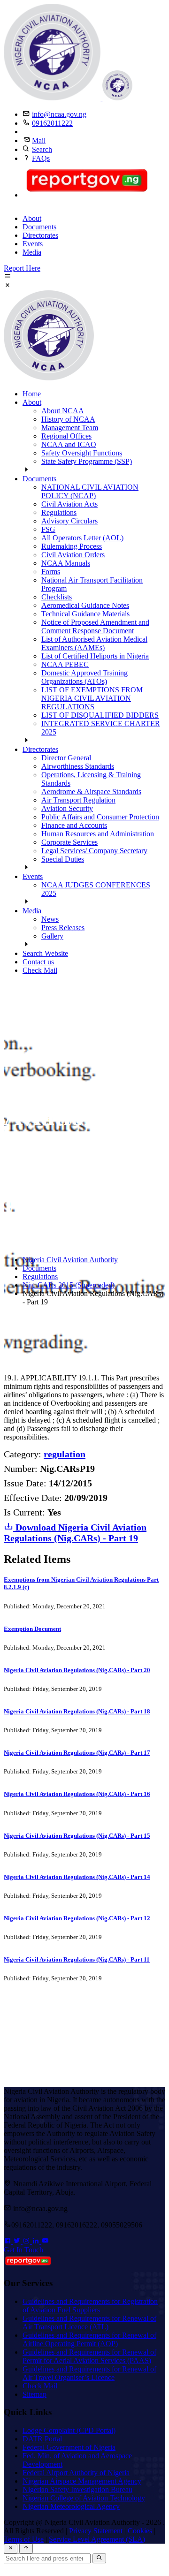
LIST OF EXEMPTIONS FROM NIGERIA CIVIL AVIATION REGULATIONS (92, 698)
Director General (66, 758)
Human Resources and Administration (98, 834)
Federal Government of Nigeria (69, 2447)
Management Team (70, 428)
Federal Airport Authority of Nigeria (76, 2473)
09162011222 (52, 123)
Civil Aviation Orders (73, 555)
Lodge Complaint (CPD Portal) (69, 2430)
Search (42, 149)
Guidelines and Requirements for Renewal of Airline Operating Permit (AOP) (89, 2339)
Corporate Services (69, 842)
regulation (65, 1454)
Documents (39, 227)
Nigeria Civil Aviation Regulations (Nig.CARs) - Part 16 (77, 1794)
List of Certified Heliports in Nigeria (95, 656)
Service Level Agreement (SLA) (97, 2539)
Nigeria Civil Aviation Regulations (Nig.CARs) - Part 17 (77, 1753)
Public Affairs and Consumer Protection (100, 817)
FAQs (41, 158)
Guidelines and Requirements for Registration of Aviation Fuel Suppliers (90, 2306)
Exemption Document (32, 1629)
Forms (51, 572)
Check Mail (40, 970)
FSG (48, 529)
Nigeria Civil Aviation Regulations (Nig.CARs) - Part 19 (75, 1533)
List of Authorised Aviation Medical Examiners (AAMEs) (94, 643)
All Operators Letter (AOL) (82, 538)
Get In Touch (23, 2250)
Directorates (40, 235)
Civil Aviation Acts (69, 504)
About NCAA (63, 411)
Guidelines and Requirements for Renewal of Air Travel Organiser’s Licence (89, 2373)
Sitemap (35, 2394)
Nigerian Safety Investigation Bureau (77, 2489)
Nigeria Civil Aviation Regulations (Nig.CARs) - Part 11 (77, 1959)
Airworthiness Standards (78, 766)
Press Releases (63, 928)
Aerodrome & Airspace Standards (91, 792)
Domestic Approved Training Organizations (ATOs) (84, 677)
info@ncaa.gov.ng (59, 114)
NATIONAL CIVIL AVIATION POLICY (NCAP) (90, 491)
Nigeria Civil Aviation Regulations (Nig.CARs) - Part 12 (77, 1918)
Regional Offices (66, 436)
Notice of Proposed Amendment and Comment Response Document (95, 626)
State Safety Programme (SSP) (87, 461)
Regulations (59, 512)
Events (33, 244)
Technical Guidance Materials (85, 614)
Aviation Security (67, 808)
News (50, 919)
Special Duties (63, 859)
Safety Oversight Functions (82, 453)
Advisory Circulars (69, 521)
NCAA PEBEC (65, 664)
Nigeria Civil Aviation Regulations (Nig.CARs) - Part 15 (77, 1836)
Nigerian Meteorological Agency (71, 2506)
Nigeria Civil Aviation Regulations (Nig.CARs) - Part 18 (77, 1711)
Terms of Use (24, 2539)
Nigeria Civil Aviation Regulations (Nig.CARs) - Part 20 (77, 1670)
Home (32, 394)
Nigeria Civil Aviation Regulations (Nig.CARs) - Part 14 (77, 1877)
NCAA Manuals (66, 563)
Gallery (52, 936)
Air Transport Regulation (78, 800)
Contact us (38, 962)
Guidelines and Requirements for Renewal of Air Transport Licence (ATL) (89, 2322)
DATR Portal (42, 2439)
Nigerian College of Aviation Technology (84, 2498)
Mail (39, 140)
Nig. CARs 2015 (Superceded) (69, 1285)
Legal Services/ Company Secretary (94, 851)
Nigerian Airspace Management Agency (82, 2481)
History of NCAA (68, 419)
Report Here (22, 268)
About (32, 218)
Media (32, 252)
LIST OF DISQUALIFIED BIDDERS (100, 715)
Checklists (57, 597)
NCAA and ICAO (69, 444)
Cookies (140, 2531)
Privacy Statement (96, 2531)
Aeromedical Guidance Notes (85, 605)
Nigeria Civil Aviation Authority (70, 1260)
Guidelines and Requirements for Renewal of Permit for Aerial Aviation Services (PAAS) (89, 2356)
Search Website (45, 953)
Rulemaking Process (72, 546)
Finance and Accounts (74, 825)
